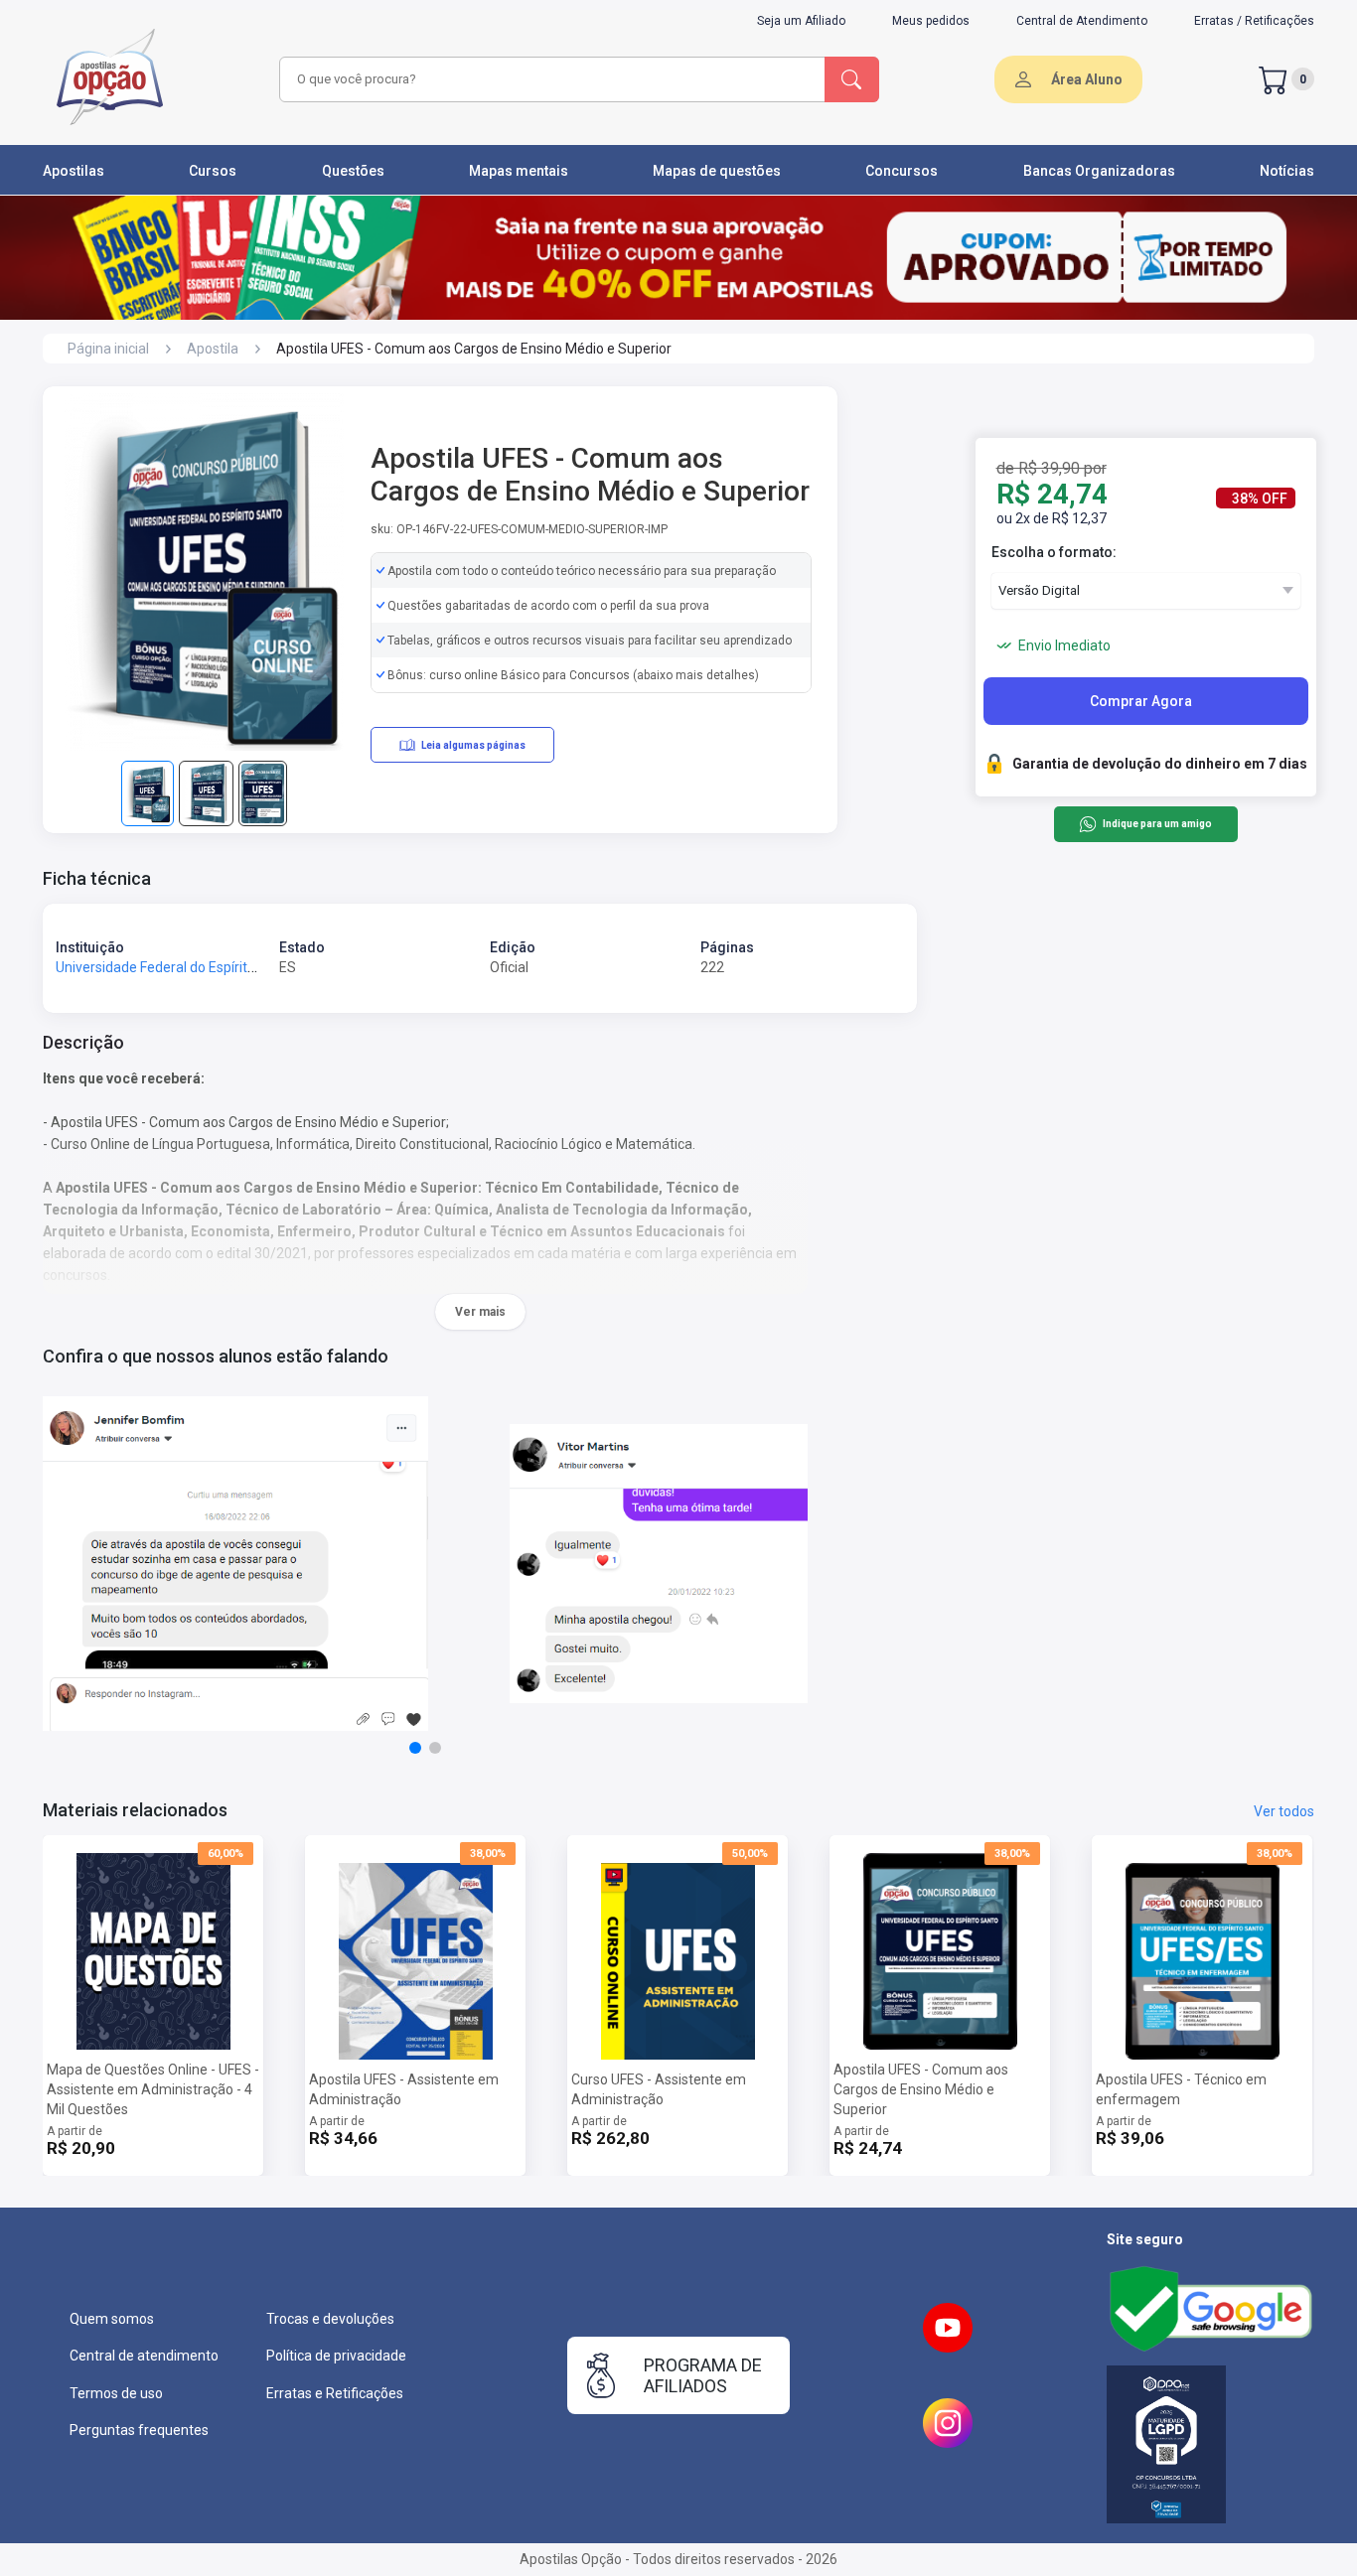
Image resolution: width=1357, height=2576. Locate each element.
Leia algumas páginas (473, 745)
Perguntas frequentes (139, 2430)
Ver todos (1284, 1811)
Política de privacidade (336, 2356)
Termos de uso (116, 2393)
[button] (415, 1748)
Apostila (213, 349)
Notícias (1287, 171)
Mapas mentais (519, 171)
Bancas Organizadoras (1099, 171)
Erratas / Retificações (1254, 21)
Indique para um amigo (1157, 825)
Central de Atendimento (1082, 21)
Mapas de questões (717, 171)
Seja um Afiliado (801, 21)
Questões (353, 171)
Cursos (213, 171)
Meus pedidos (931, 21)
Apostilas (74, 171)
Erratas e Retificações (335, 2393)
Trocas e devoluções (330, 2319)
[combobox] (549, 79)
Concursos (902, 171)
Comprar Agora (1141, 701)
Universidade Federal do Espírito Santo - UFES (198, 967)
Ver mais (480, 1312)
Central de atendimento (144, 2356)
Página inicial (108, 349)
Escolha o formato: (1054, 552)
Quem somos (112, 2319)
